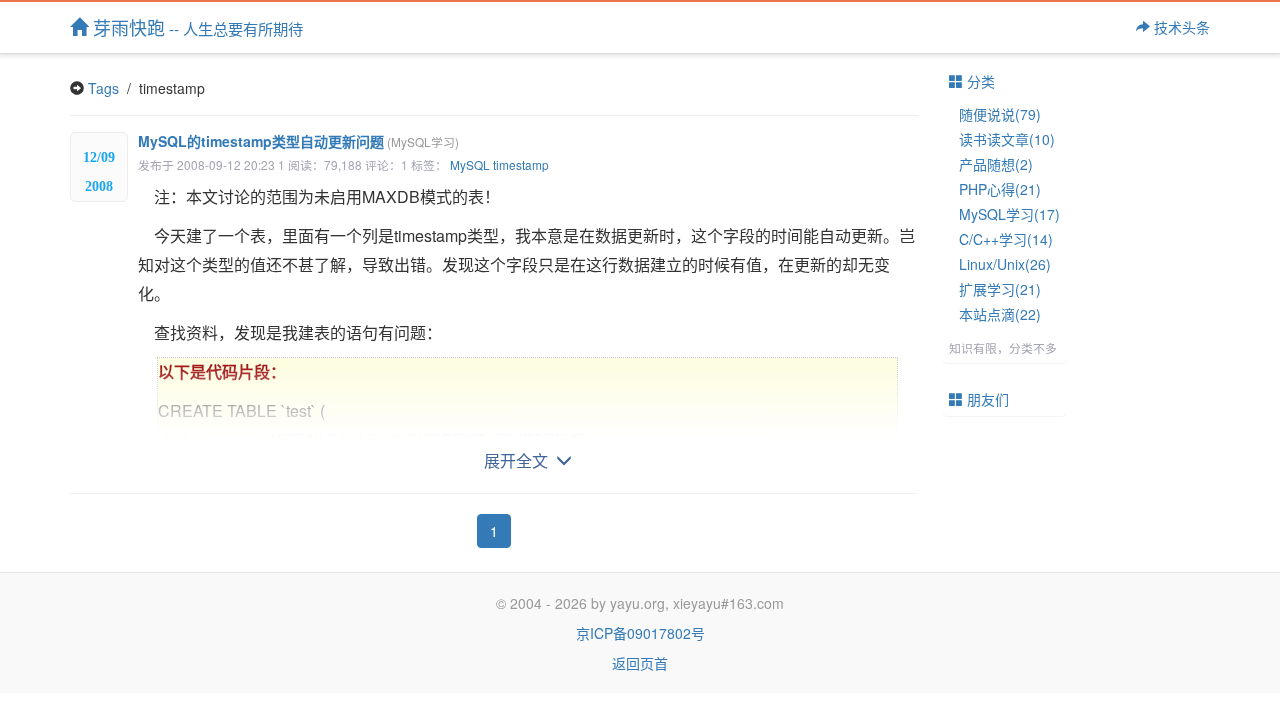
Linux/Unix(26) (1005, 264)
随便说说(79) (1000, 114)
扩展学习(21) (1000, 289)
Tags (103, 88)
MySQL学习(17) (1009, 214)
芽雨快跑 (195, 27)
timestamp (521, 164)
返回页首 (640, 663)
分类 (979, 81)
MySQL (470, 164)
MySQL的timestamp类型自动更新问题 (298, 141)
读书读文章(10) (1007, 139)
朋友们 (986, 399)
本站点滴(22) (1000, 314)
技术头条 (1180, 27)
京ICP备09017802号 (640, 633)
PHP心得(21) (1000, 189)
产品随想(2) (996, 164)
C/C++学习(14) (1006, 239)
